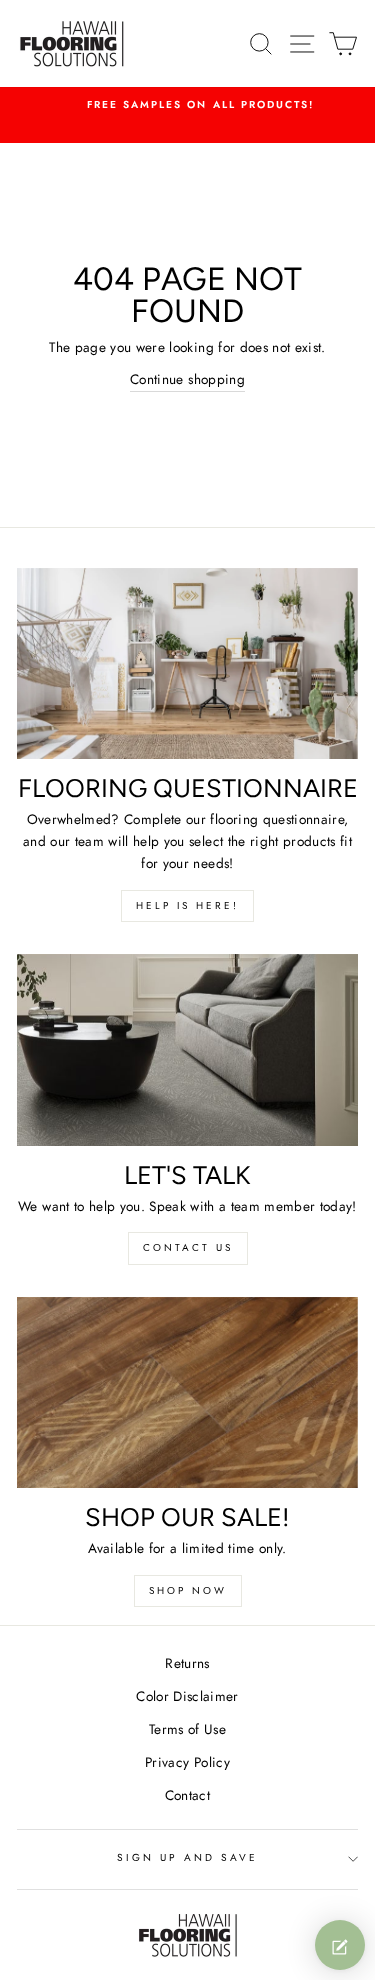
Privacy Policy (187, 1762)
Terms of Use (187, 1729)
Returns (187, 1663)
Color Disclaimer (187, 1696)
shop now (188, 1590)
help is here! (187, 905)
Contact (187, 1795)
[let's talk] (187, 1050)
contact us (188, 1247)
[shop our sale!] (187, 1393)
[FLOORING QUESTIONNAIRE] (187, 664)
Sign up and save (188, 1857)
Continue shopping (187, 379)
